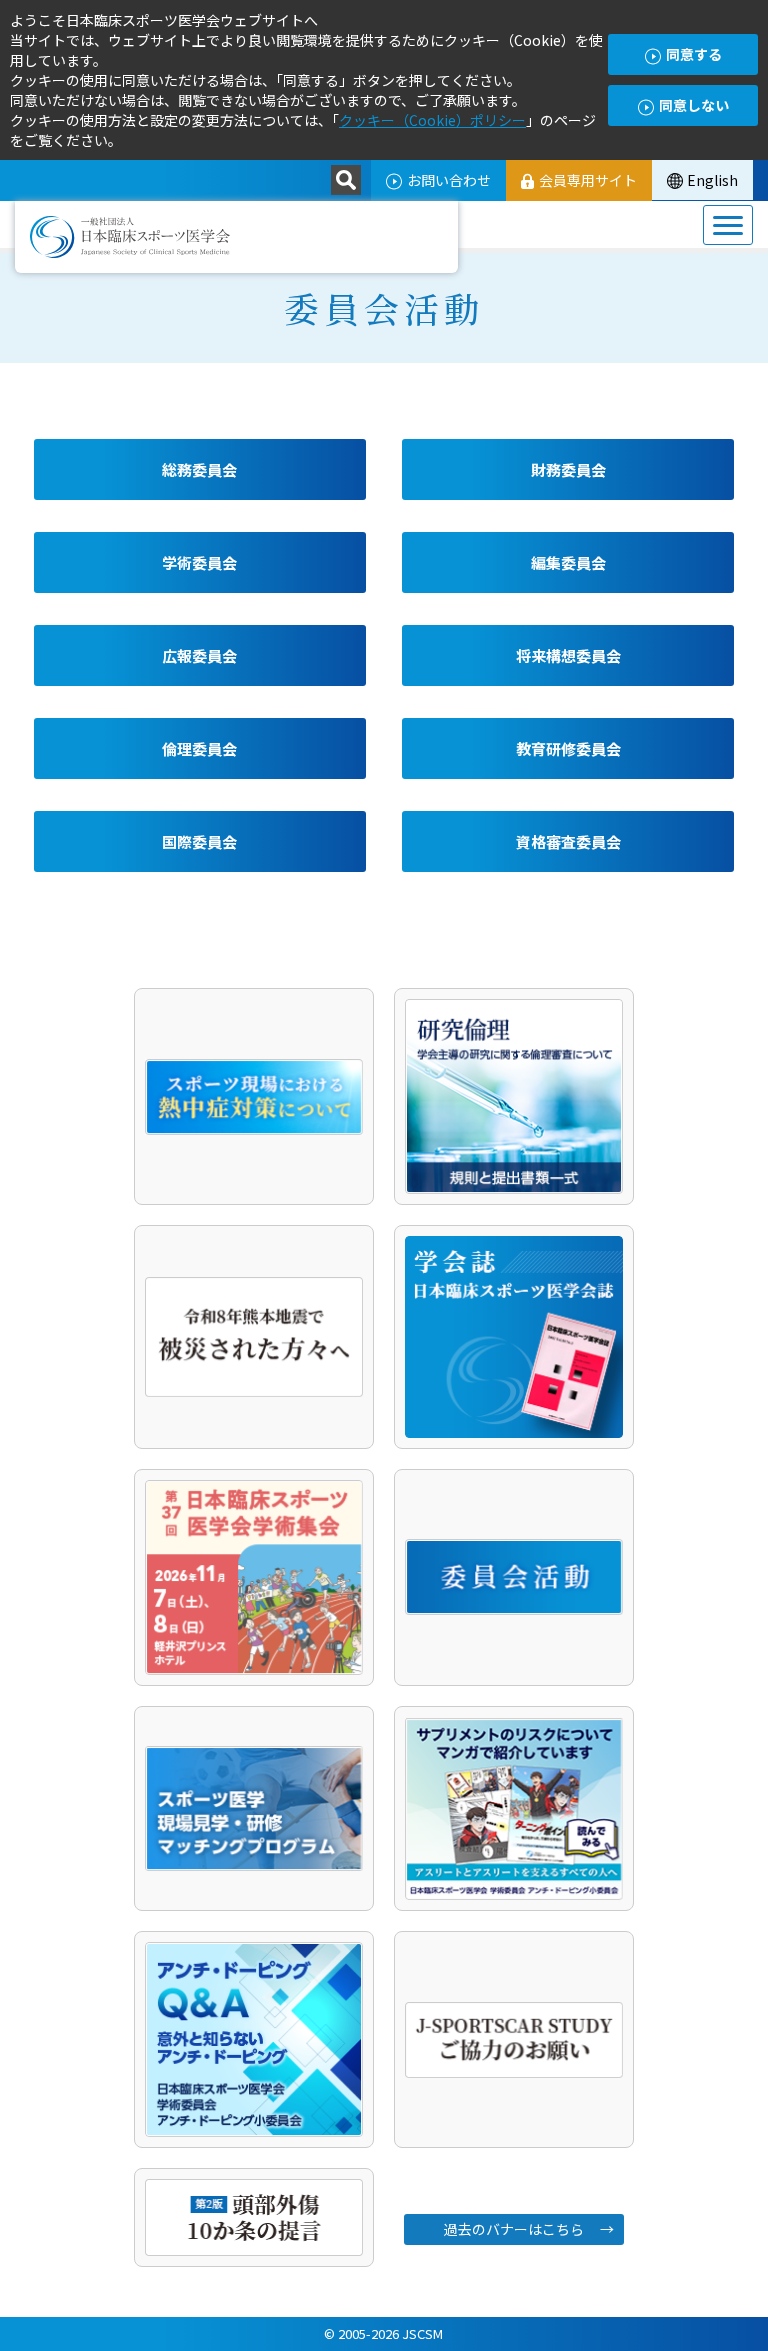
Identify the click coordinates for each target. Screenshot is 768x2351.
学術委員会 (199, 562)
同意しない (694, 105)
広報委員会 (199, 655)
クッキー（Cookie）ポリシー (432, 120)
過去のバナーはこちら (514, 2229)
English (712, 180)
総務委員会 (199, 469)
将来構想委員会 (568, 655)
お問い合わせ (449, 180)
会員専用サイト (588, 180)
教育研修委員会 (568, 748)
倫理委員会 (199, 748)
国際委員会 (199, 841)
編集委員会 (568, 562)
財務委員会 (568, 469)
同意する (694, 54)
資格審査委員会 (568, 841)
